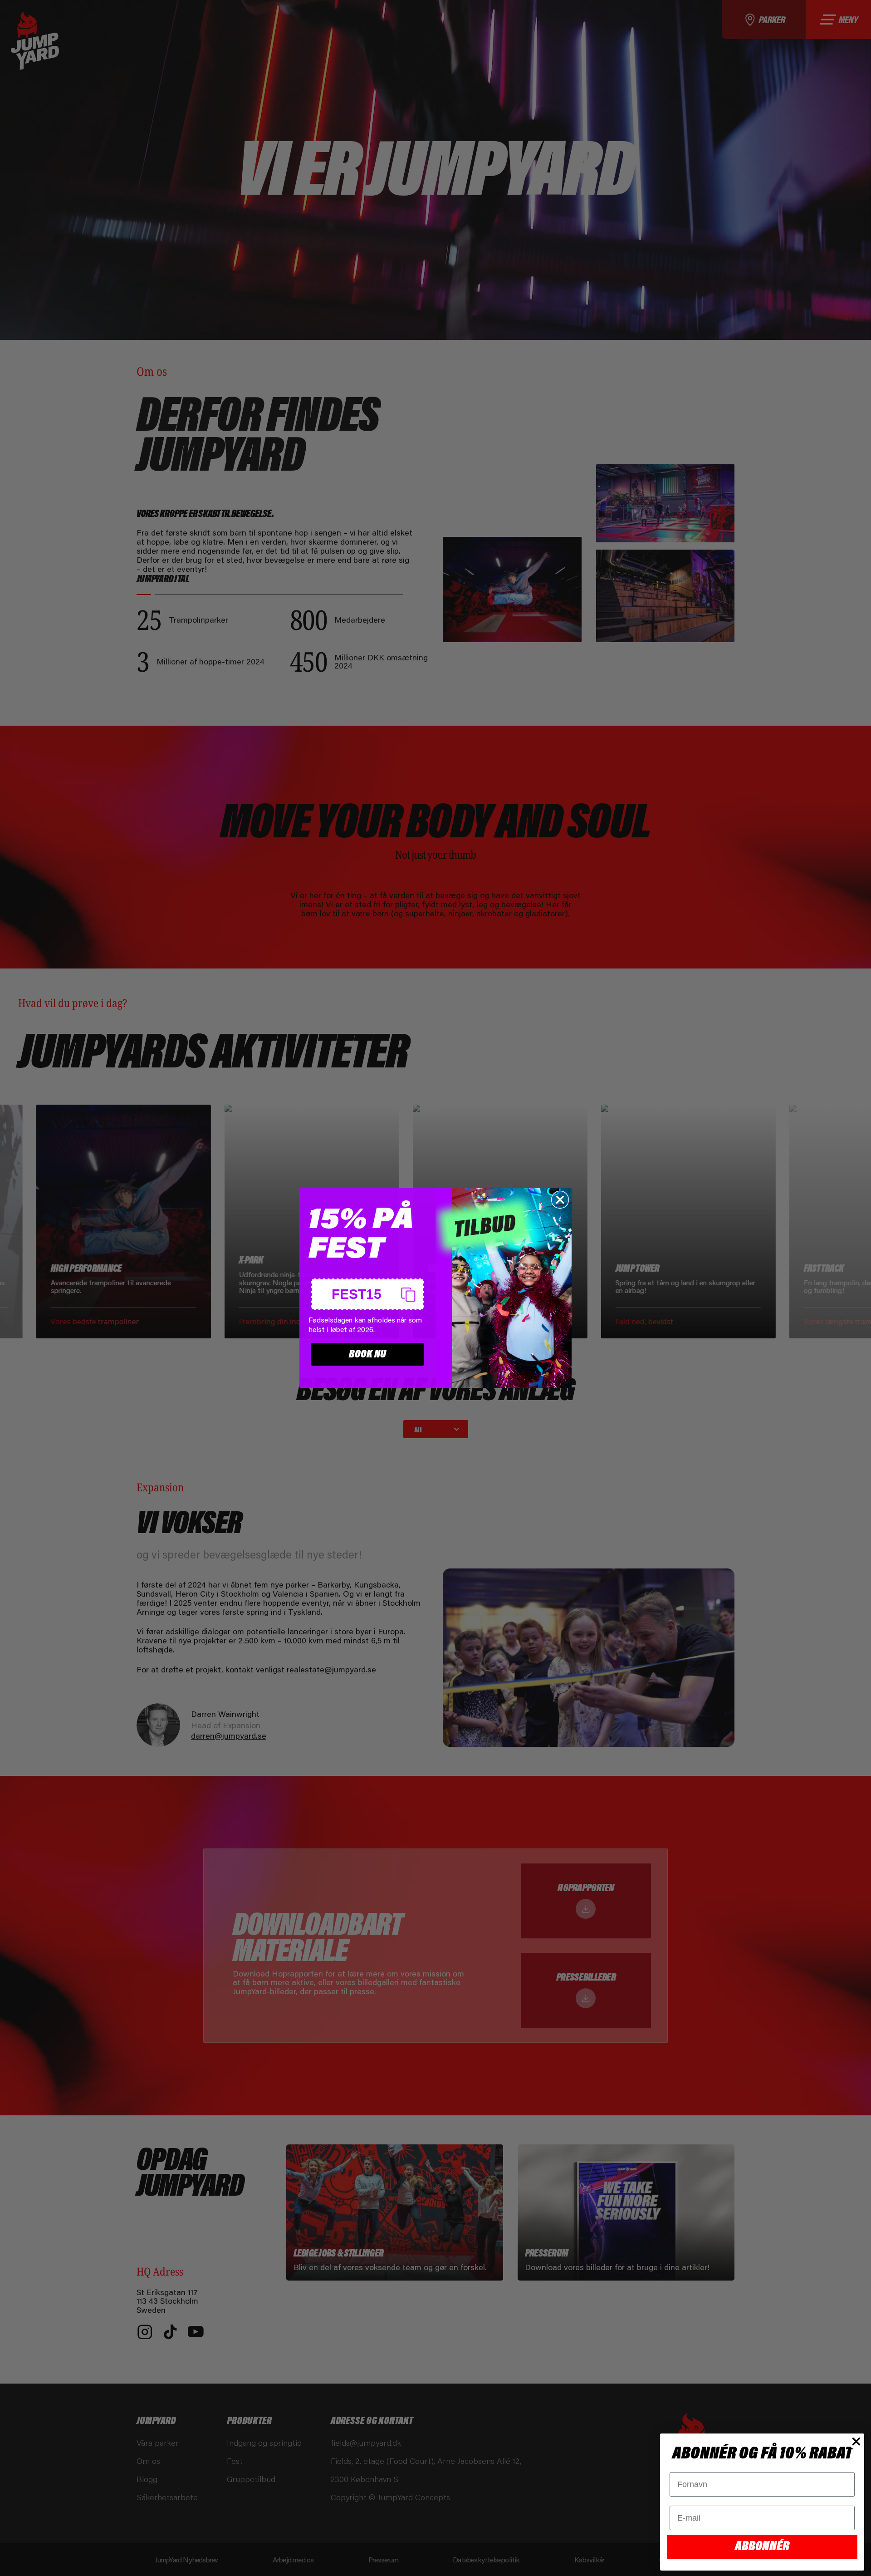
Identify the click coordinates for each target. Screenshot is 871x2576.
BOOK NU (367, 1354)
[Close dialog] (560, 1200)
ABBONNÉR (762, 2547)
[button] (367, 1294)
